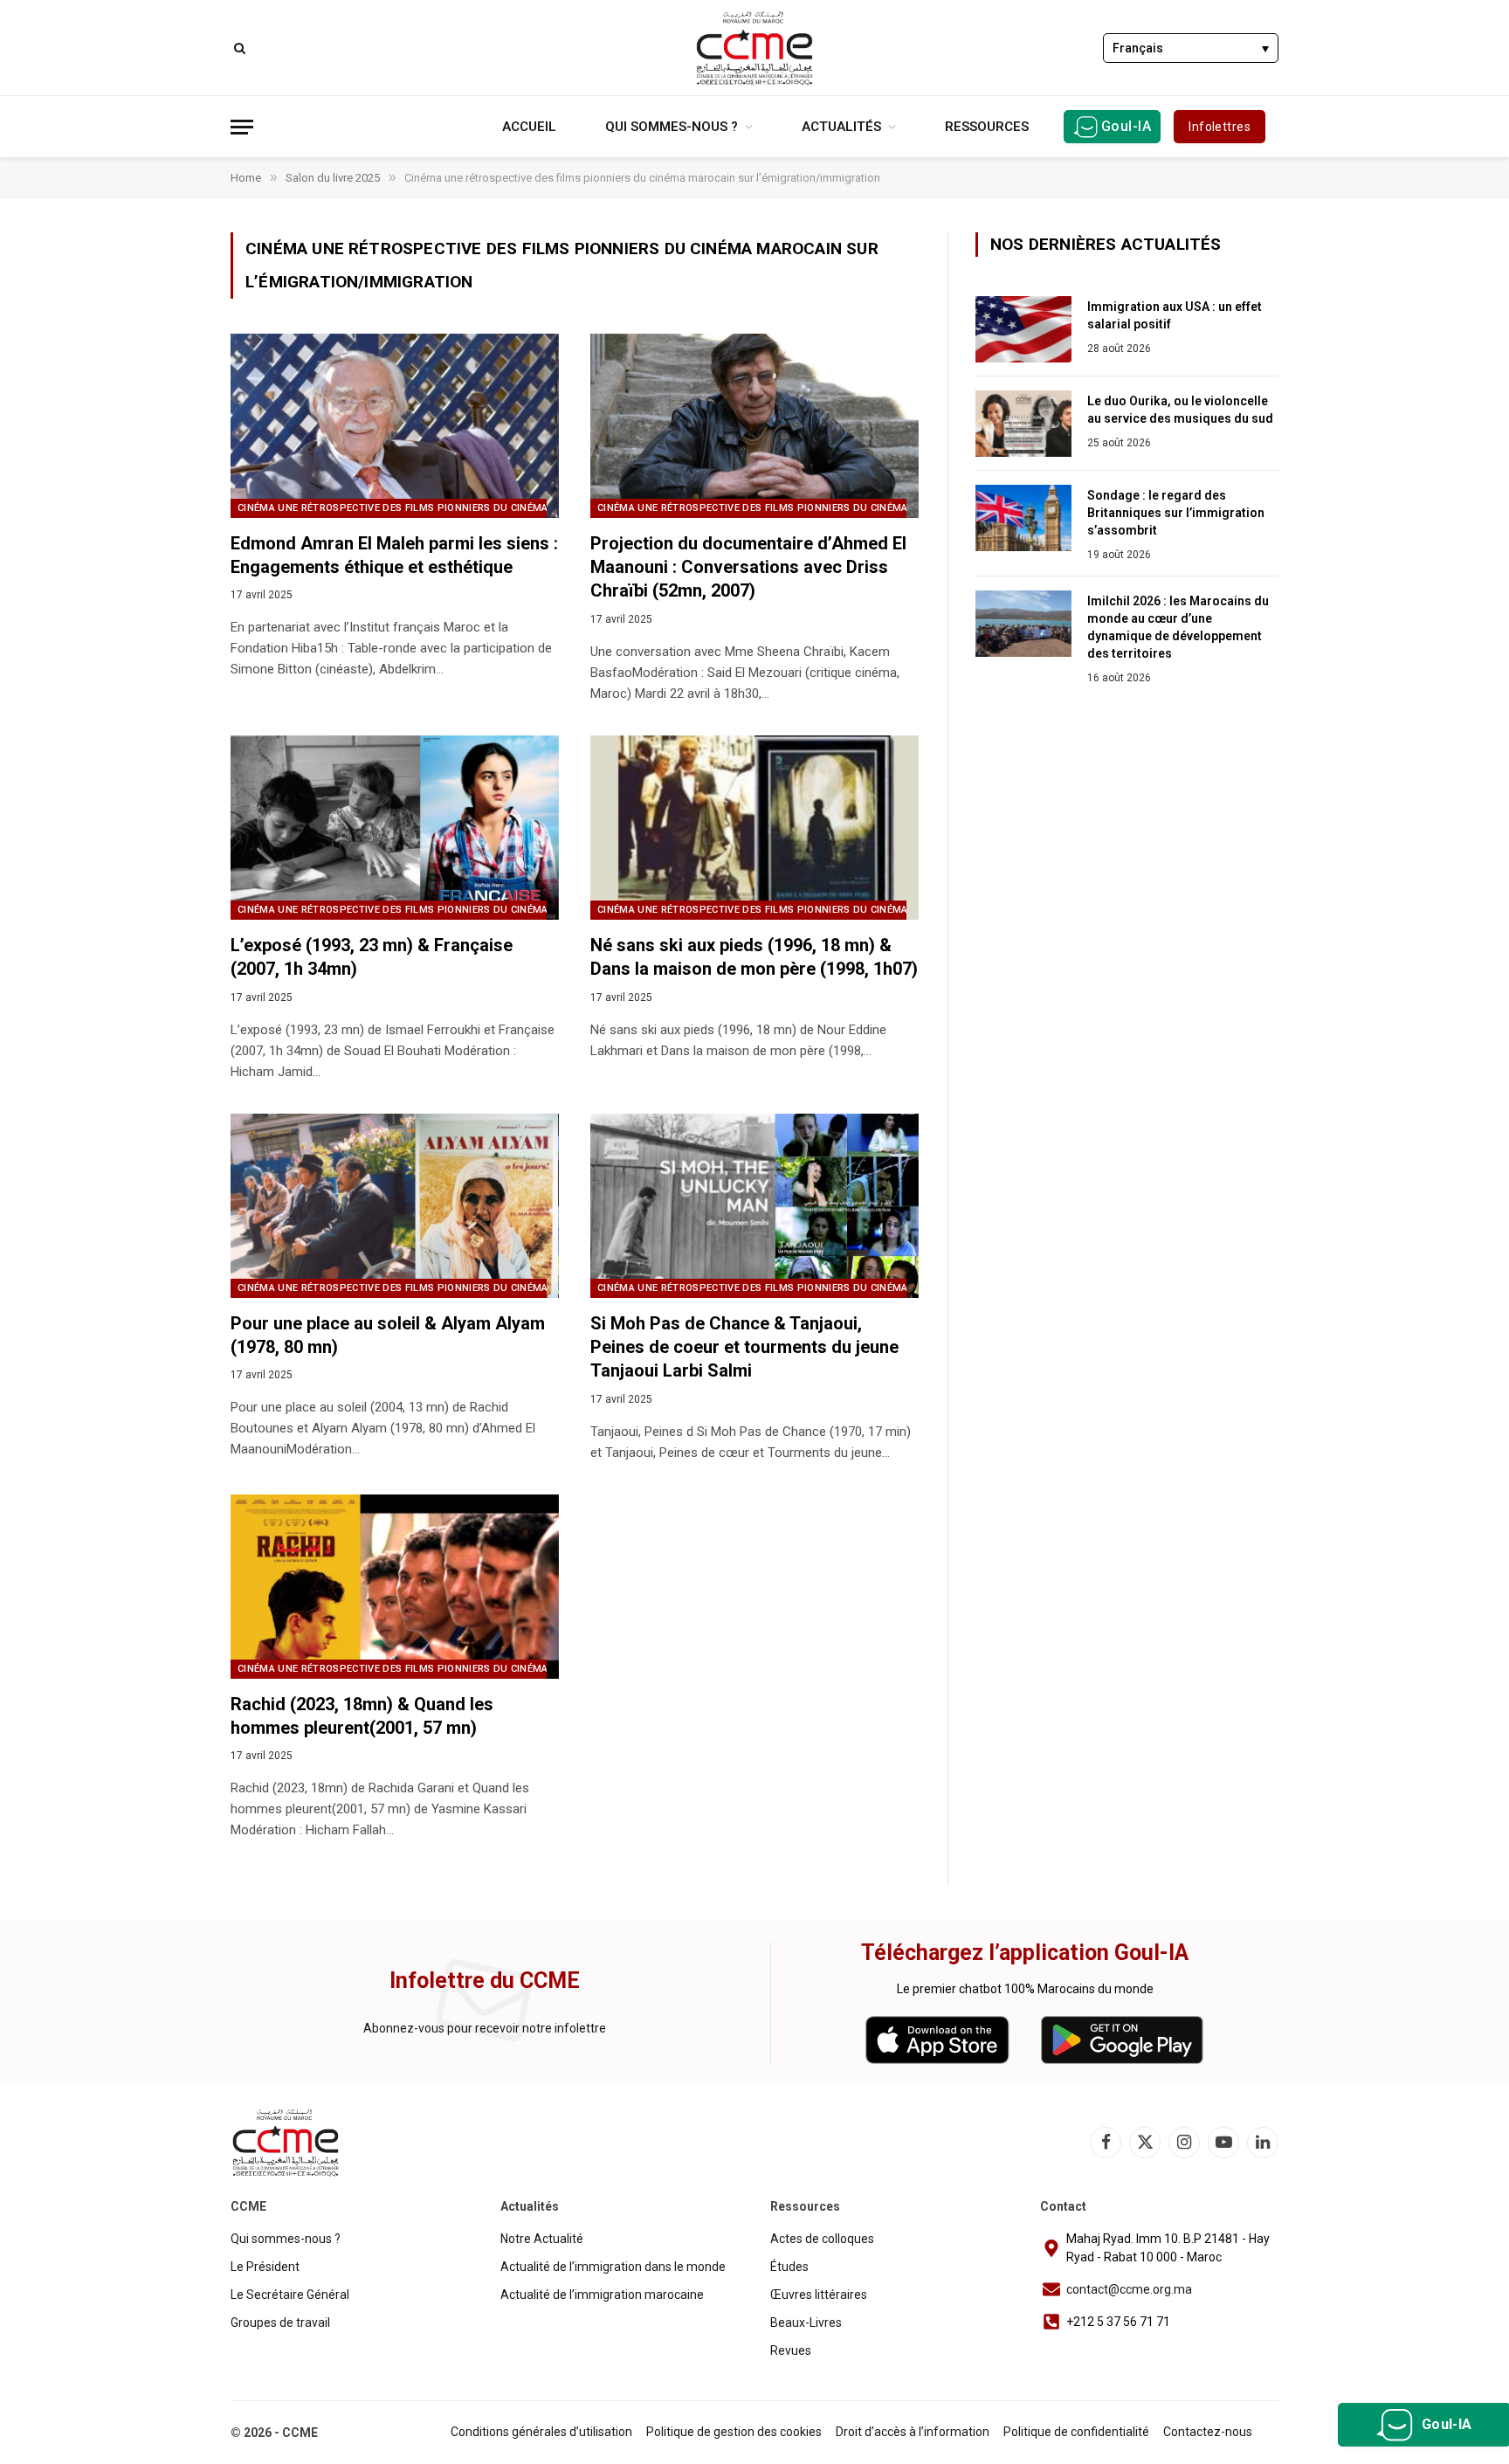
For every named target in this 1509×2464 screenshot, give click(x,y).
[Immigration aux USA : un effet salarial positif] (1023, 329)
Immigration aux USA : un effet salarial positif (1175, 315)
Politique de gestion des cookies (734, 2432)
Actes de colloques (822, 2239)
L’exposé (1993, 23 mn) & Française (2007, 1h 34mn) (372, 957)
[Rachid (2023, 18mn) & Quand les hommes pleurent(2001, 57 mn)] (395, 1587)
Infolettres (1220, 127)
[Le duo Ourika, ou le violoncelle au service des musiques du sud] (1023, 424)
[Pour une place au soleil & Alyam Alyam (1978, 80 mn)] (395, 1206)
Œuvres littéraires (819, 2295)
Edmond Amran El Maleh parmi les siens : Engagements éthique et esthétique (394, 555)
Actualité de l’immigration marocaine (602, 2295)
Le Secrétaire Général (290, 2295)
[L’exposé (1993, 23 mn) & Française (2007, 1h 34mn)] (395, 828)
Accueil (529, 127)
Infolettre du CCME (485, 1981)
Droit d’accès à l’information (913, 2432)
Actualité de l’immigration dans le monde (613, 2267)
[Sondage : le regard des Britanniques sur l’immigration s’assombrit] (1023, 518)
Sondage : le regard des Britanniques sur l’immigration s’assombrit (1176, 513)
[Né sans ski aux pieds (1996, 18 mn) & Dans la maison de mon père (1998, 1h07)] (754, 828)
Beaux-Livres (806, 2323)
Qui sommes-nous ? (672, 127)
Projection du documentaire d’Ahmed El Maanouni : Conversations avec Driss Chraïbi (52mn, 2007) (748, 567)
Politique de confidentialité (1076, 2432)
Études (789, 2267)
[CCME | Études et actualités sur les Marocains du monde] (754, 48)
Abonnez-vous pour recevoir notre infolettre (485, 2028)
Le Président (265, 2267)
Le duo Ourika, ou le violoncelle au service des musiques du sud (1180, 410)
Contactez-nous (1208, 2432)
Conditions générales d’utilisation (541, 2432)
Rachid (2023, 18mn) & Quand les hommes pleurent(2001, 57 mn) (362, 1716)
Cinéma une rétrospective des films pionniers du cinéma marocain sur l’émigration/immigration (503, 508)
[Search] (238, 48)
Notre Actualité (542, 2239)
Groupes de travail (280, 2323)
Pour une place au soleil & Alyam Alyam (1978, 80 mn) (388, 1335)
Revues (791, 2350)
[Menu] (242, 127)
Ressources (987, 127)
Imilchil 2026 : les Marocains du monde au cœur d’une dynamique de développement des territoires (1178, 627)
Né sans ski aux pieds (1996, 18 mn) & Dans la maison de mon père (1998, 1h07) (754, 957)
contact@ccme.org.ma (1129, 2289)
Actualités (841, 127)
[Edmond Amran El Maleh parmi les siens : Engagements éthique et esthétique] (395, 426)
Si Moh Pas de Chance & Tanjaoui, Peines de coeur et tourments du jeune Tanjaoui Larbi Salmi (744, 1347)
